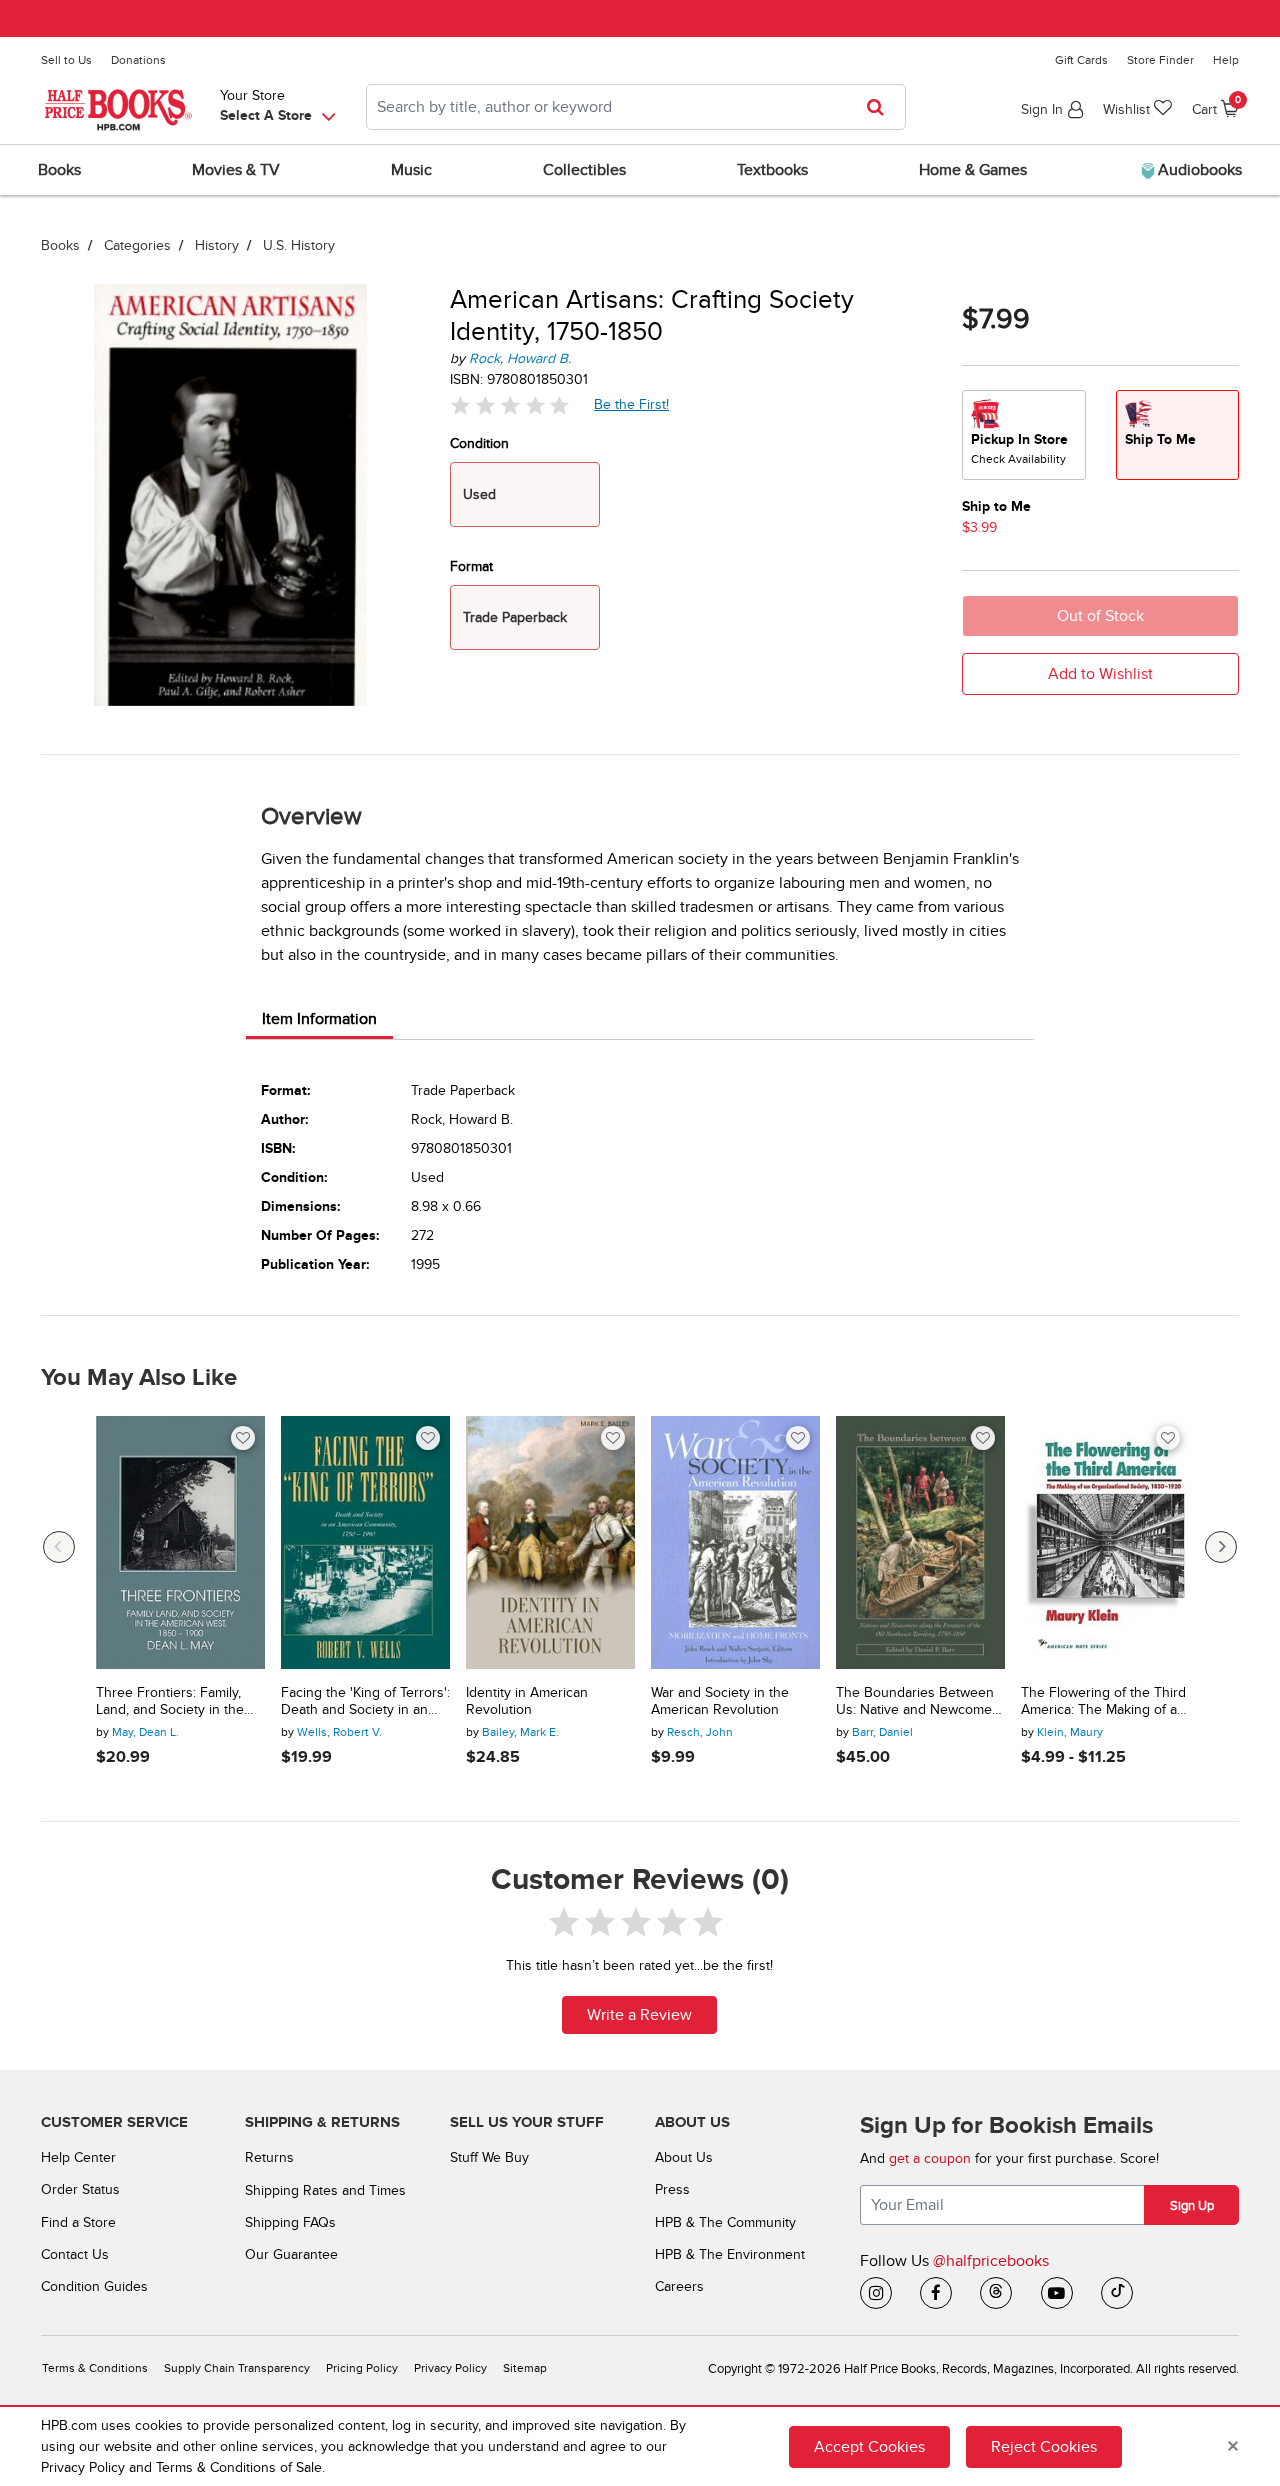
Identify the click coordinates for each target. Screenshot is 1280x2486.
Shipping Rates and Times (325, 2190)
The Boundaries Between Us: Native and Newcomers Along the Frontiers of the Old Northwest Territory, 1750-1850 (920, 1702)
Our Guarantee (291, 2254)
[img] (510, 405)
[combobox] (636, 107)
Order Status (80, 2189)
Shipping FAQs (290, 2222)
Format (471, 566)
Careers (679, 2286)
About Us (684, 2157)
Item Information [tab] (319, 1019)
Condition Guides (94, 2286)
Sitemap (525, 2368)
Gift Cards (1081, 60)
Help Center (78, 2157)
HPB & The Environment (730, 2254)
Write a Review (639, 2015)
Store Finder (1160, 60)
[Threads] (996, 2293)
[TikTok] (1117, 2293)
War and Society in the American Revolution (720, 1701)
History (217, 245)
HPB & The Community (725, 2222)
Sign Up (1192, 2206)
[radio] (1024, 435)
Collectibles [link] (584, 170)
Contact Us (75, 2254)
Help (1226, 60)
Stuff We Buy (489, 2157)
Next (1221, 1547)
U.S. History (299, 245)
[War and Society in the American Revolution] (735, 1543)
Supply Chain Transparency (237, 2368)
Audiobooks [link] (1198, 170)
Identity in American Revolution (527, 1701)
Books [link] (59, 170)
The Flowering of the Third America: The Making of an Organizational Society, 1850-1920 (1103, 1702)
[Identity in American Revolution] (550, 1543)
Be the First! (632, 404)
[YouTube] (1057, 2293)
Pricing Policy (362, 2368)
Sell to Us (66, 60)
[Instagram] (876, 2293)
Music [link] (411, 170)
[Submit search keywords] (881, 107)
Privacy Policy (450, 2368)
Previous (59, 1547)
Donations (138, 60)
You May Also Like (139, 1378)
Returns (269, 2157)
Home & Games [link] (973, 170)
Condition (479, 443)
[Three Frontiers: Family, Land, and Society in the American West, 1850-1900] (180, 1543)
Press (672, 2189)
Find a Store (78, 2222)
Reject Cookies (1044, 2447)
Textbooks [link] (772, 170)
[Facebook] (936, 2293)
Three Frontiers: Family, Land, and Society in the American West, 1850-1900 (178, 1702)
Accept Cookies (869, 2447)
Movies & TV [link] (236, 170)
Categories (137, 245)
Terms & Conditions (95, 2368)
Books (60, 245)
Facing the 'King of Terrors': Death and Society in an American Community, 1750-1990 (365, 1702)
